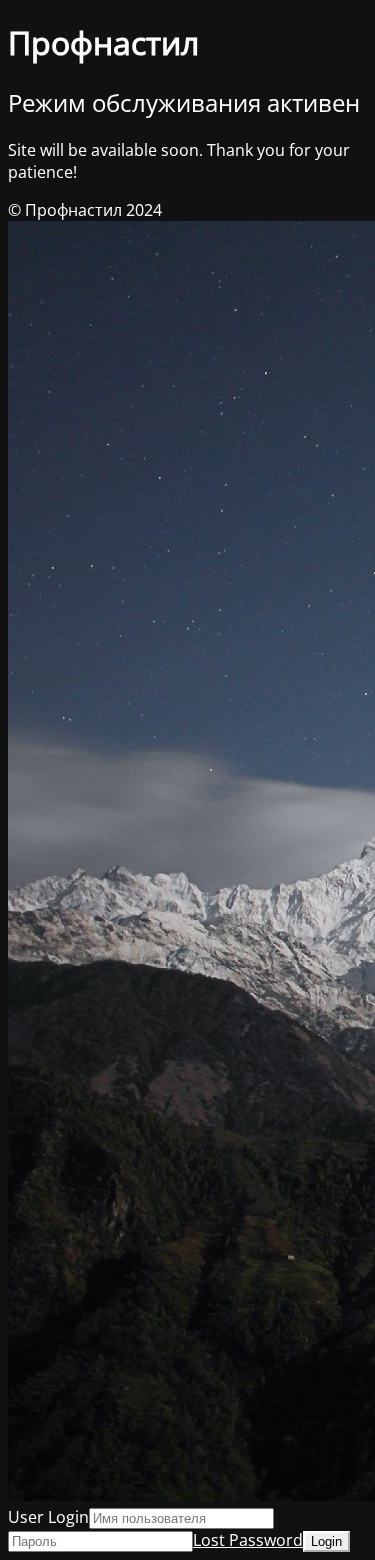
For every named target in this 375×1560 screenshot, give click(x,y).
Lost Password (248, 1540)
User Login (48, 1517)
